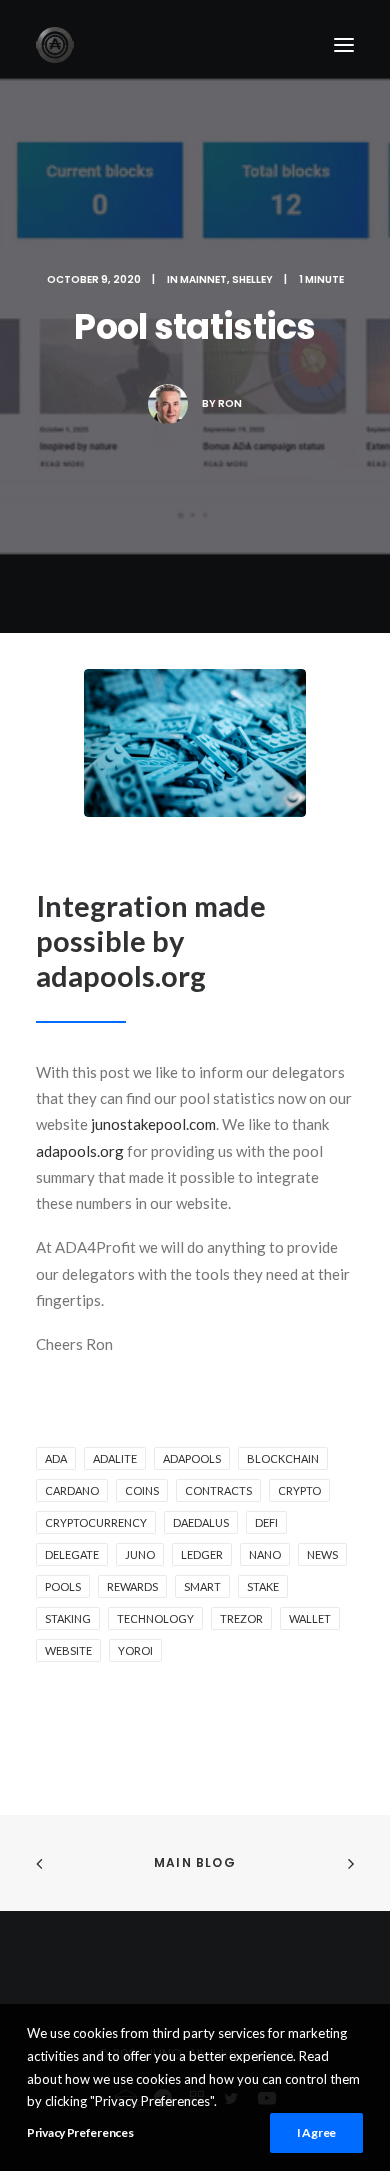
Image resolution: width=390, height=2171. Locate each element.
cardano (72, 1490)
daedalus (201, 1522)
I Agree (316, 2132)
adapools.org (80, 1151)
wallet (310, 1618)
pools (63, 1586)
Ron (230, 403)
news (322, 1554)
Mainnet (203, 279)
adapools (192, 1458)
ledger (202, 1554)
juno (140, 1554)
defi (266, 1522)
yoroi (135, 1650)
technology (155, 1618)
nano (265, 1554)
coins (142, 1490)
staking (68, 1618)
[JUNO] (55, 45)
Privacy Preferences (80, 2132)
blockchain (283, 1458)
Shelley (252, 279)
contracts (218, 1490)
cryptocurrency (96, 1522)
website (68, 1650)
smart (202, 1586)
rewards (132, 1586)
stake (263, 1586)
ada (56, 1458)
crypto (299, 1490)
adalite (115, 1458)
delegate (72, 1554)
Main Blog (195, 1862)
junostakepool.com (153, 1124)
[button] (344, 45)
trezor (241, 1618)
